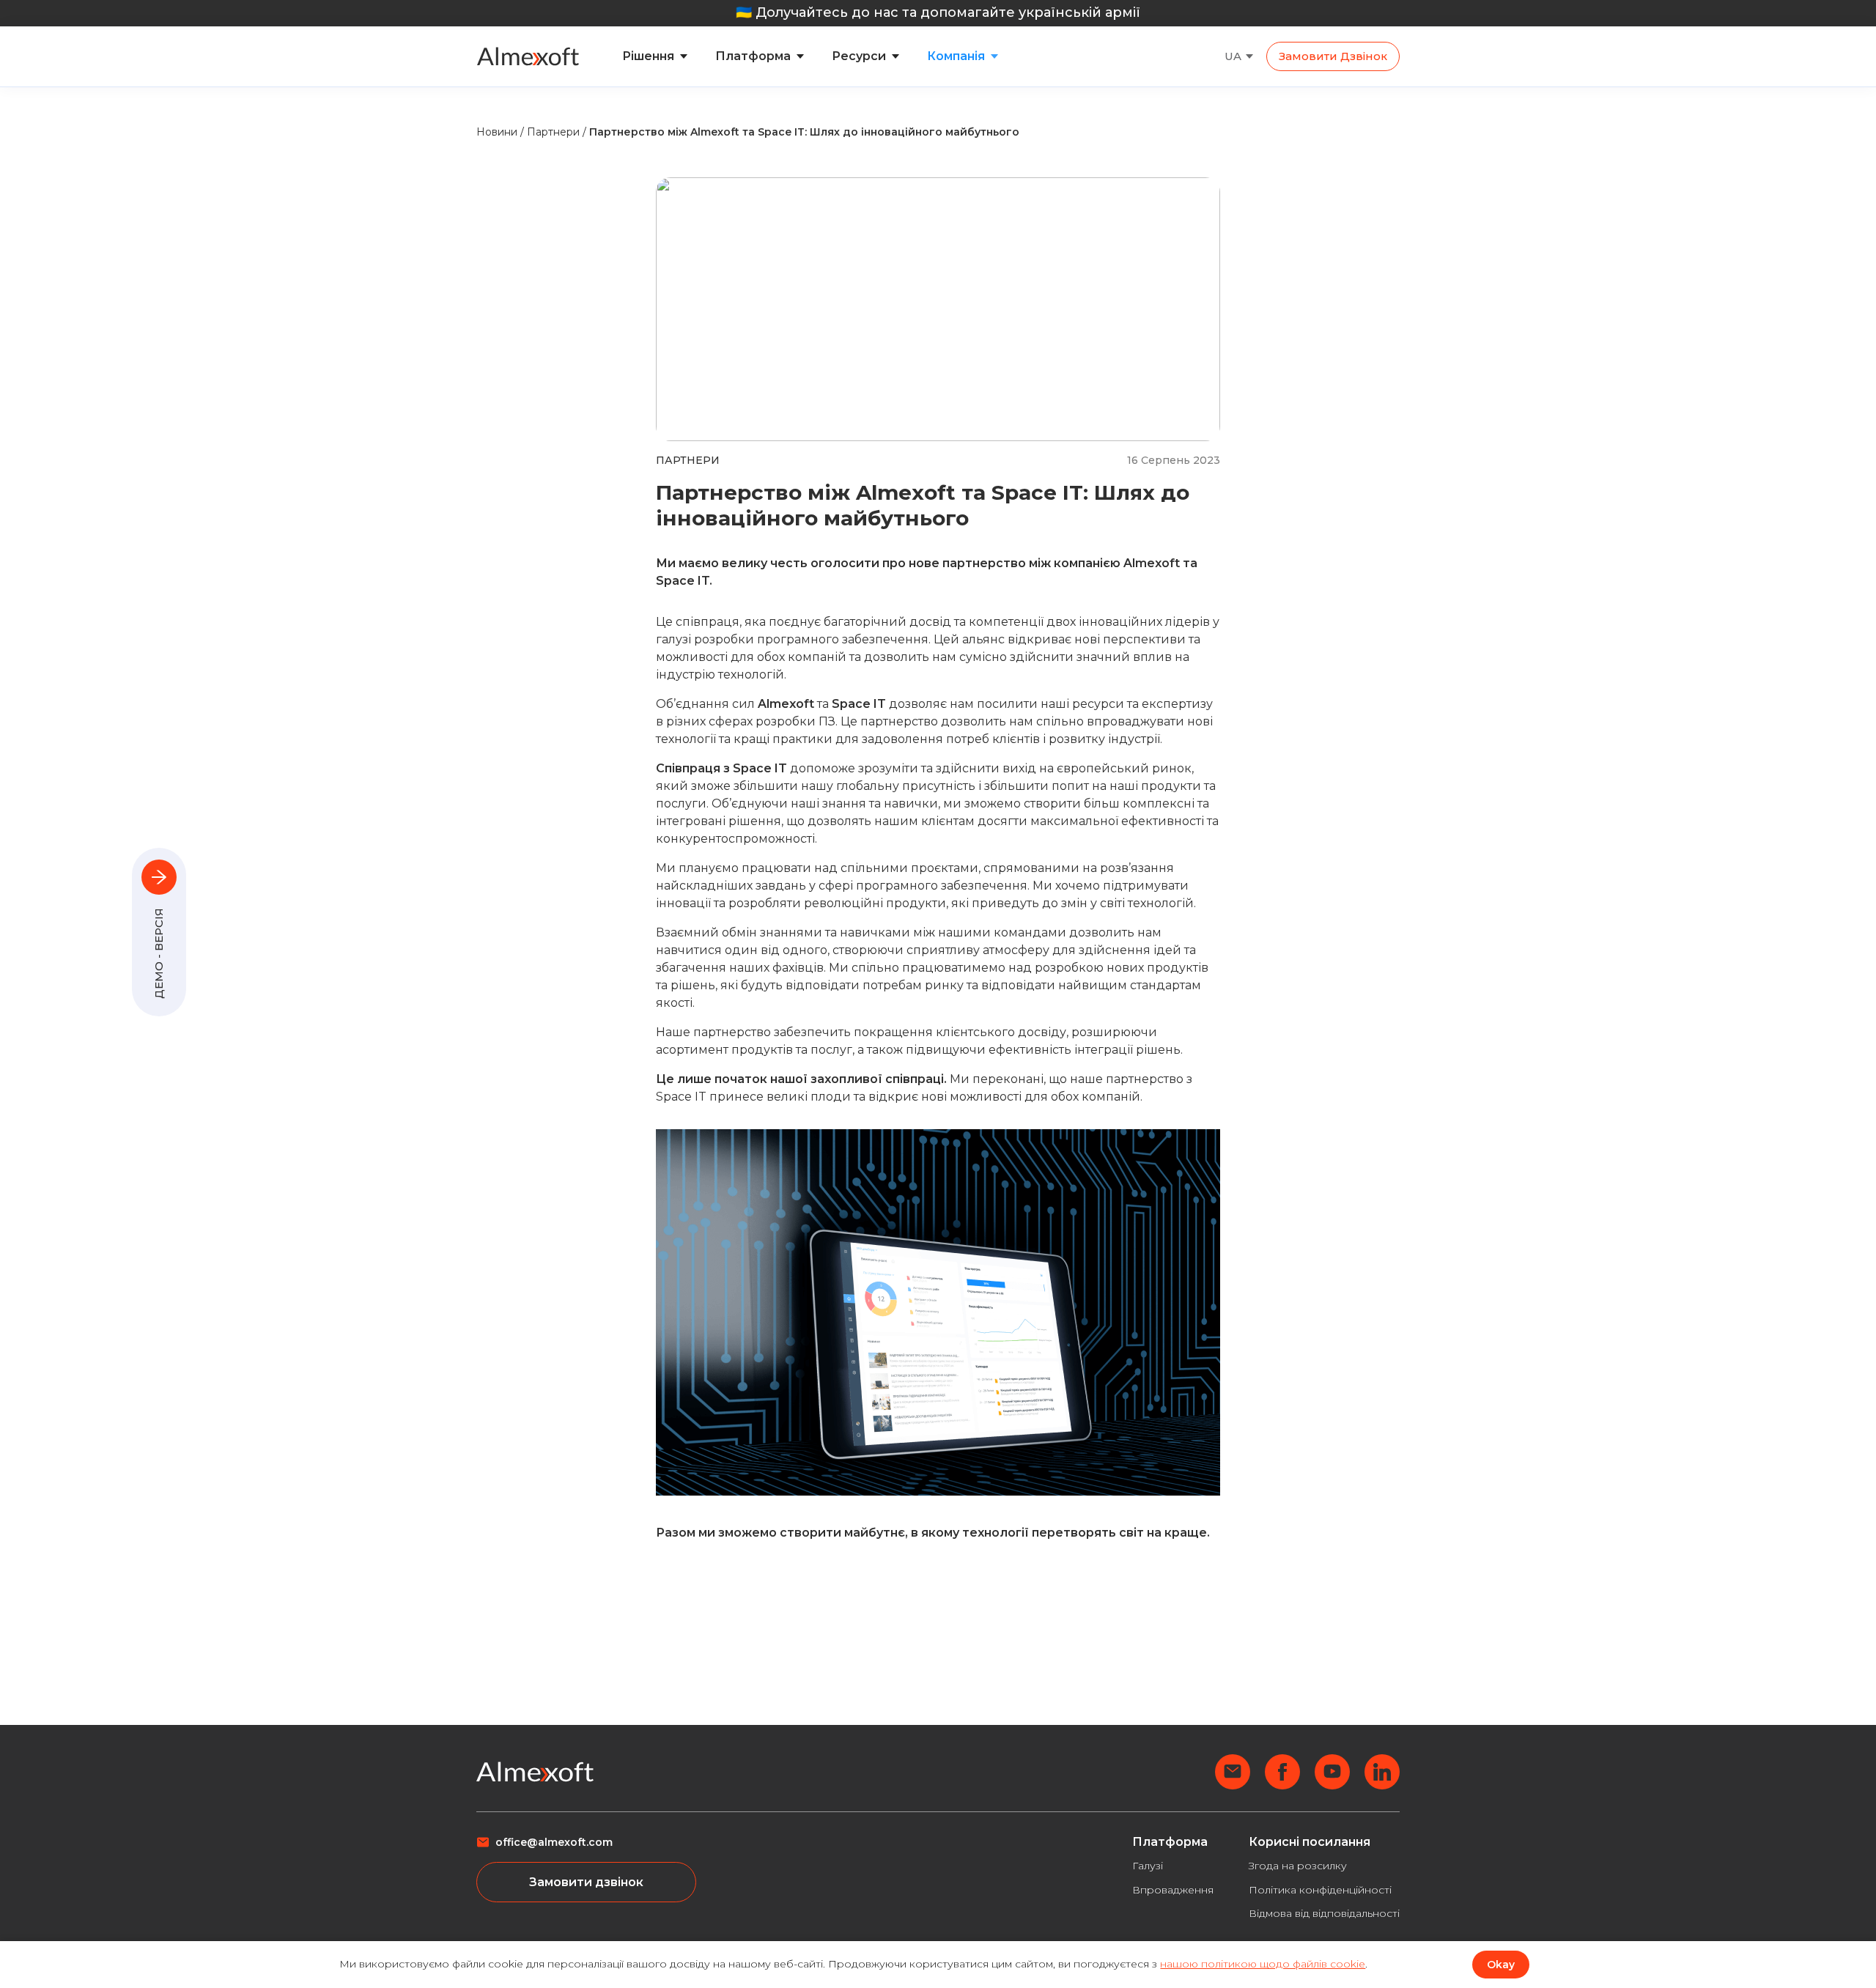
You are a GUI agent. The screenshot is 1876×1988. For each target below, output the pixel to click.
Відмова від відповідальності (1324, 1913)
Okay (1501, 1965)
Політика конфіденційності (1320, 1890)
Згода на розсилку (1298, 1866)
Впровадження (1173, 1890)
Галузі (1148, 1866)
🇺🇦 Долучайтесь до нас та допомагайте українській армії (938, 12)
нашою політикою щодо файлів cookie (1263, 1964)
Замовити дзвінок (1333, 56)
